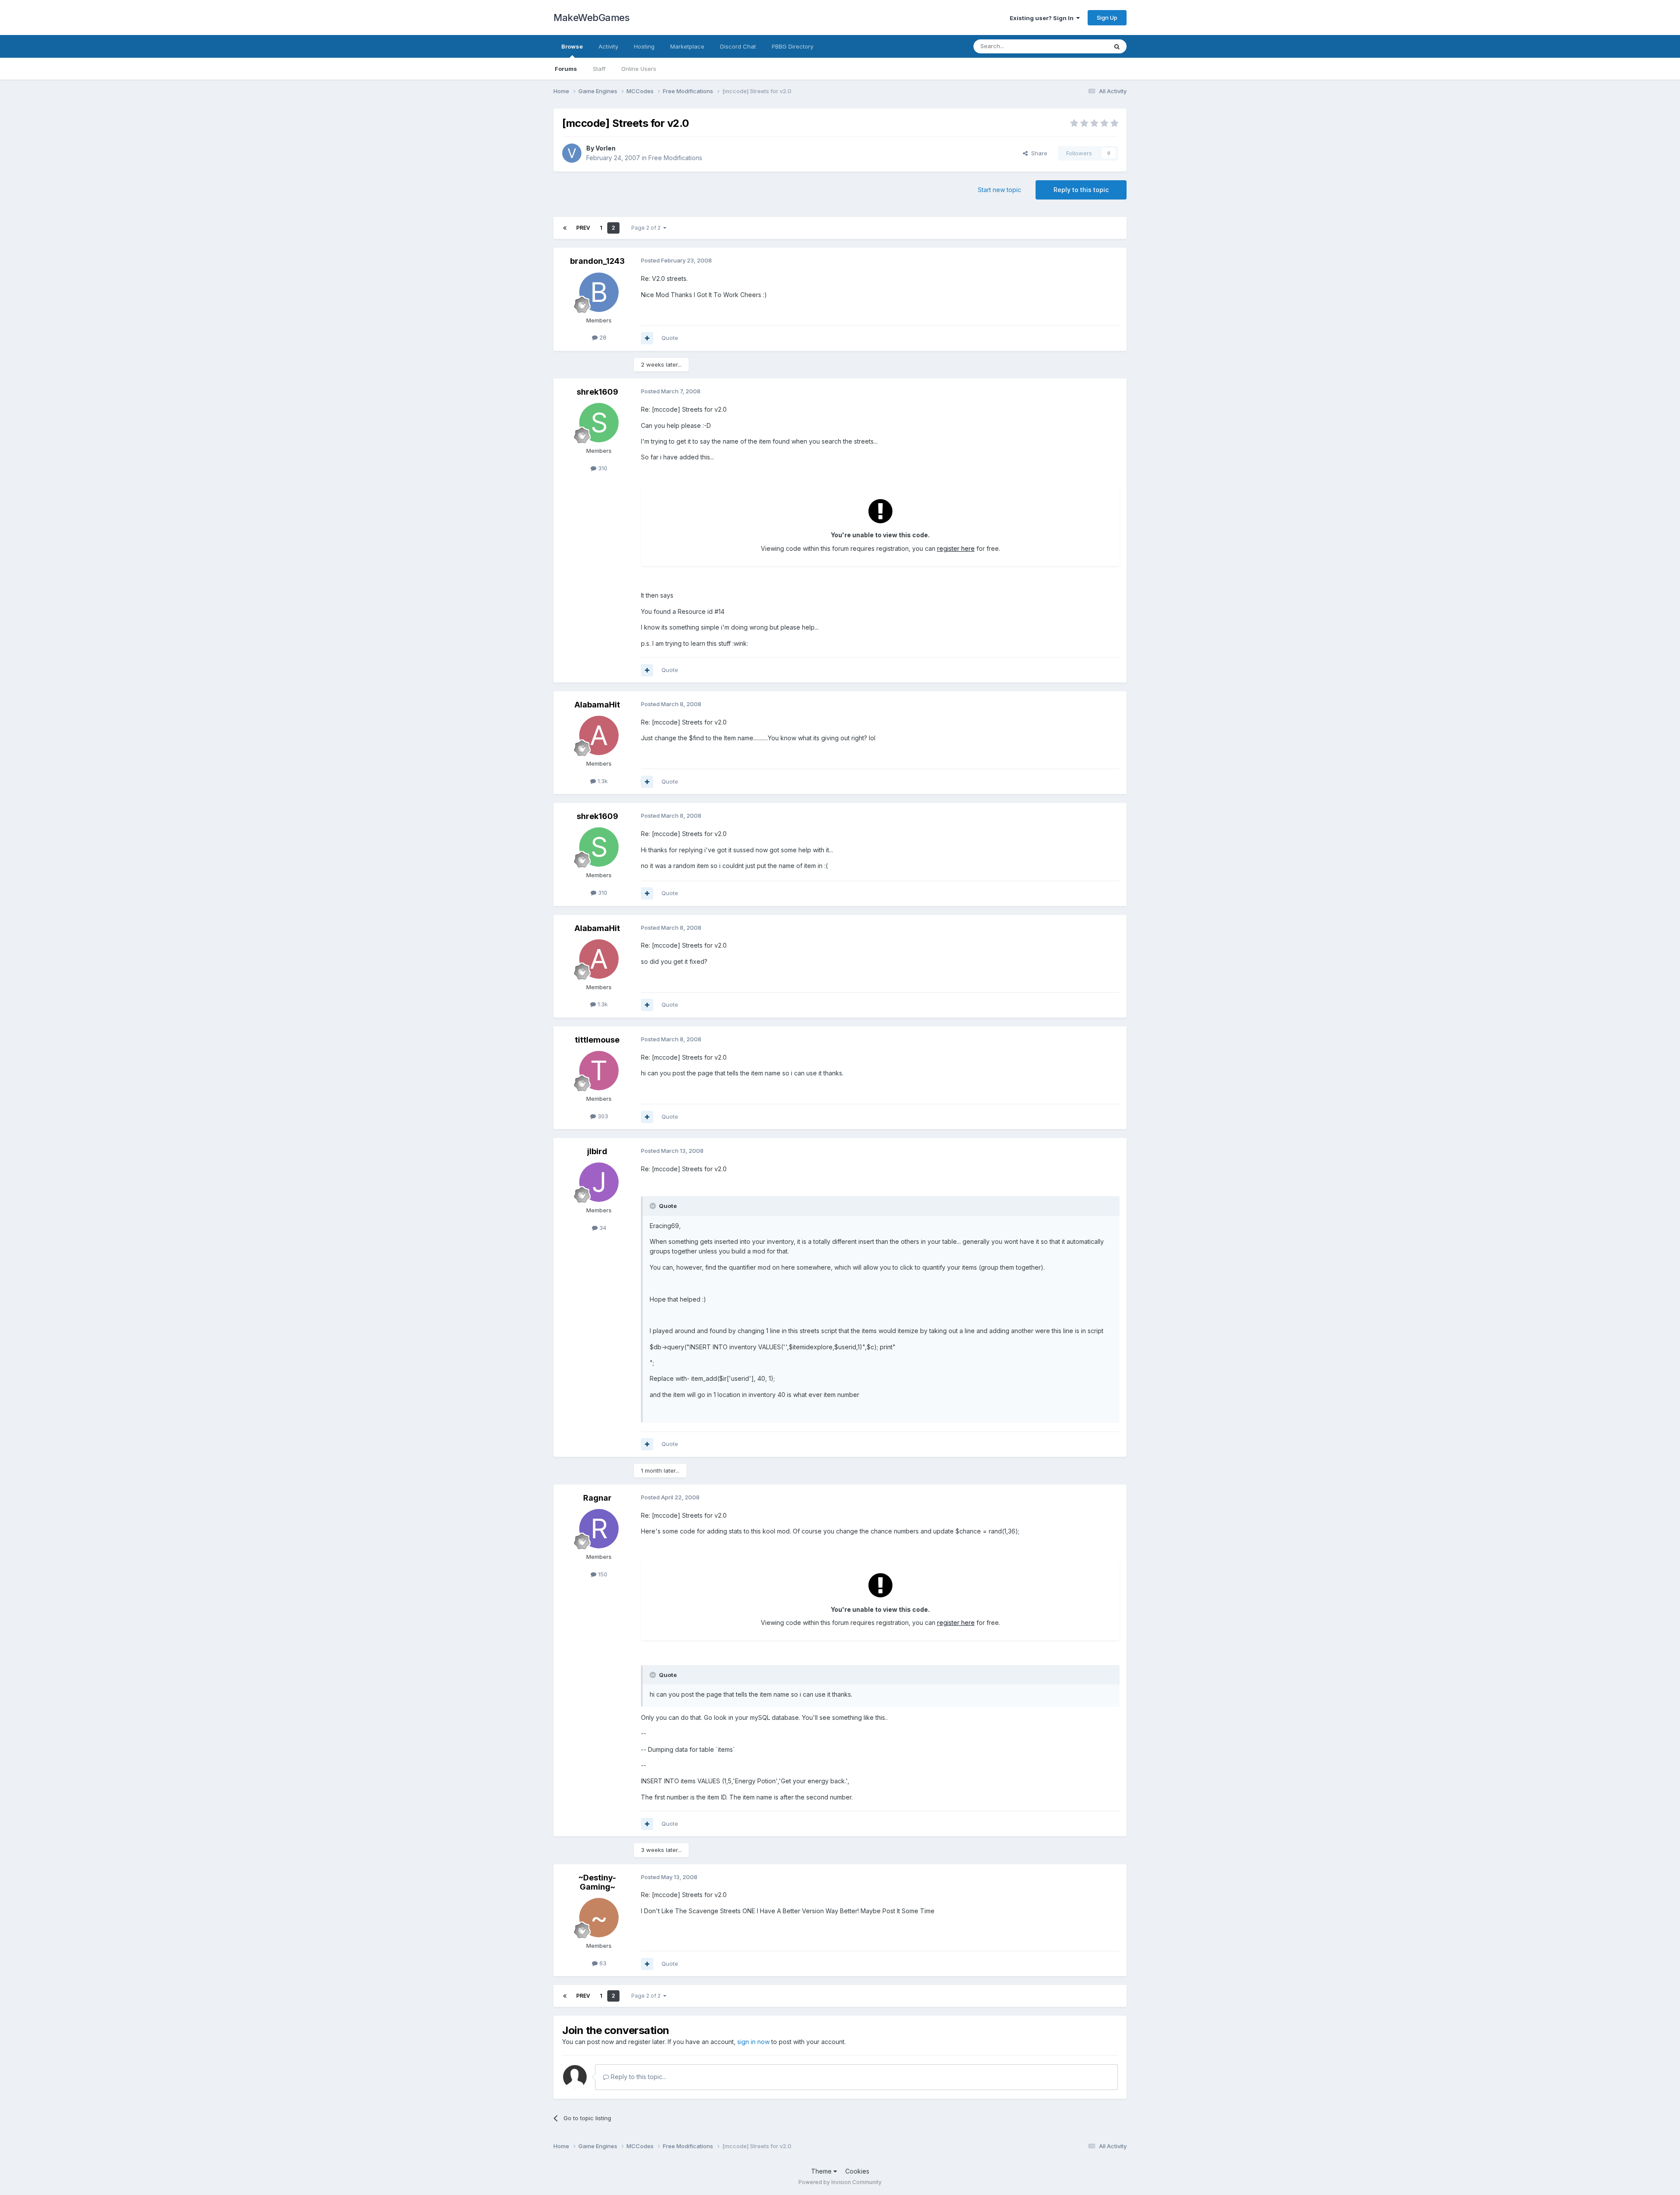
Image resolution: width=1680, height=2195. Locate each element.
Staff (599, 69)
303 (602, 1116)
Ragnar (597, 1498)
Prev (583, 228)
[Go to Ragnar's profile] (599, 1529)
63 (602, 1963)
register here (956, 548)
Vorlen (605, 148)
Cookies (857, 2171)
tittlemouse (597, 1040)
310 (602, 468)
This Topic (1082, 46)
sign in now (753, 2042)
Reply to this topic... (638, 2077)
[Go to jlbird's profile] (599, 1182)
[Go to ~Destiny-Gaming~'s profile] (599, 1918)
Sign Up (1107, 18)
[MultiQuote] (647, 338)
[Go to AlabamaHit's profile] (599, 735)
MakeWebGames (591, 18)
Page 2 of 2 (647, 228)
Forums (566, 69)
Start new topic (999, 190)
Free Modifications (675, 158)
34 (602, 1228)
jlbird (597, 1151)
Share (1038, 153)
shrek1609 (597, 392)
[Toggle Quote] (654, 1206)
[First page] (565, 228)
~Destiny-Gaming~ (597, 1882)
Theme (822, 2171)
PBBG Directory (793, 46)
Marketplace (687, 46)
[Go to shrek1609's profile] (599, 423)
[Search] (1117, 46)
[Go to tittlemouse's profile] (599, 1071)
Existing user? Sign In (1043, 18)
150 (602, 1574)
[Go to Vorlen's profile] (572, 153)
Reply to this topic (1081, 190)
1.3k (602, 781)
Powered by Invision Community (840, 2182)
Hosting (644, 46)
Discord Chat (738, 46)
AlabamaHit (597, 705)
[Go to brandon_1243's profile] (599, 292)
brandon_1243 (597, 261)
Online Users (639, 69)
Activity (608, 46)
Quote (670, 338)
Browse (572, 46)
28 (602, 337)
